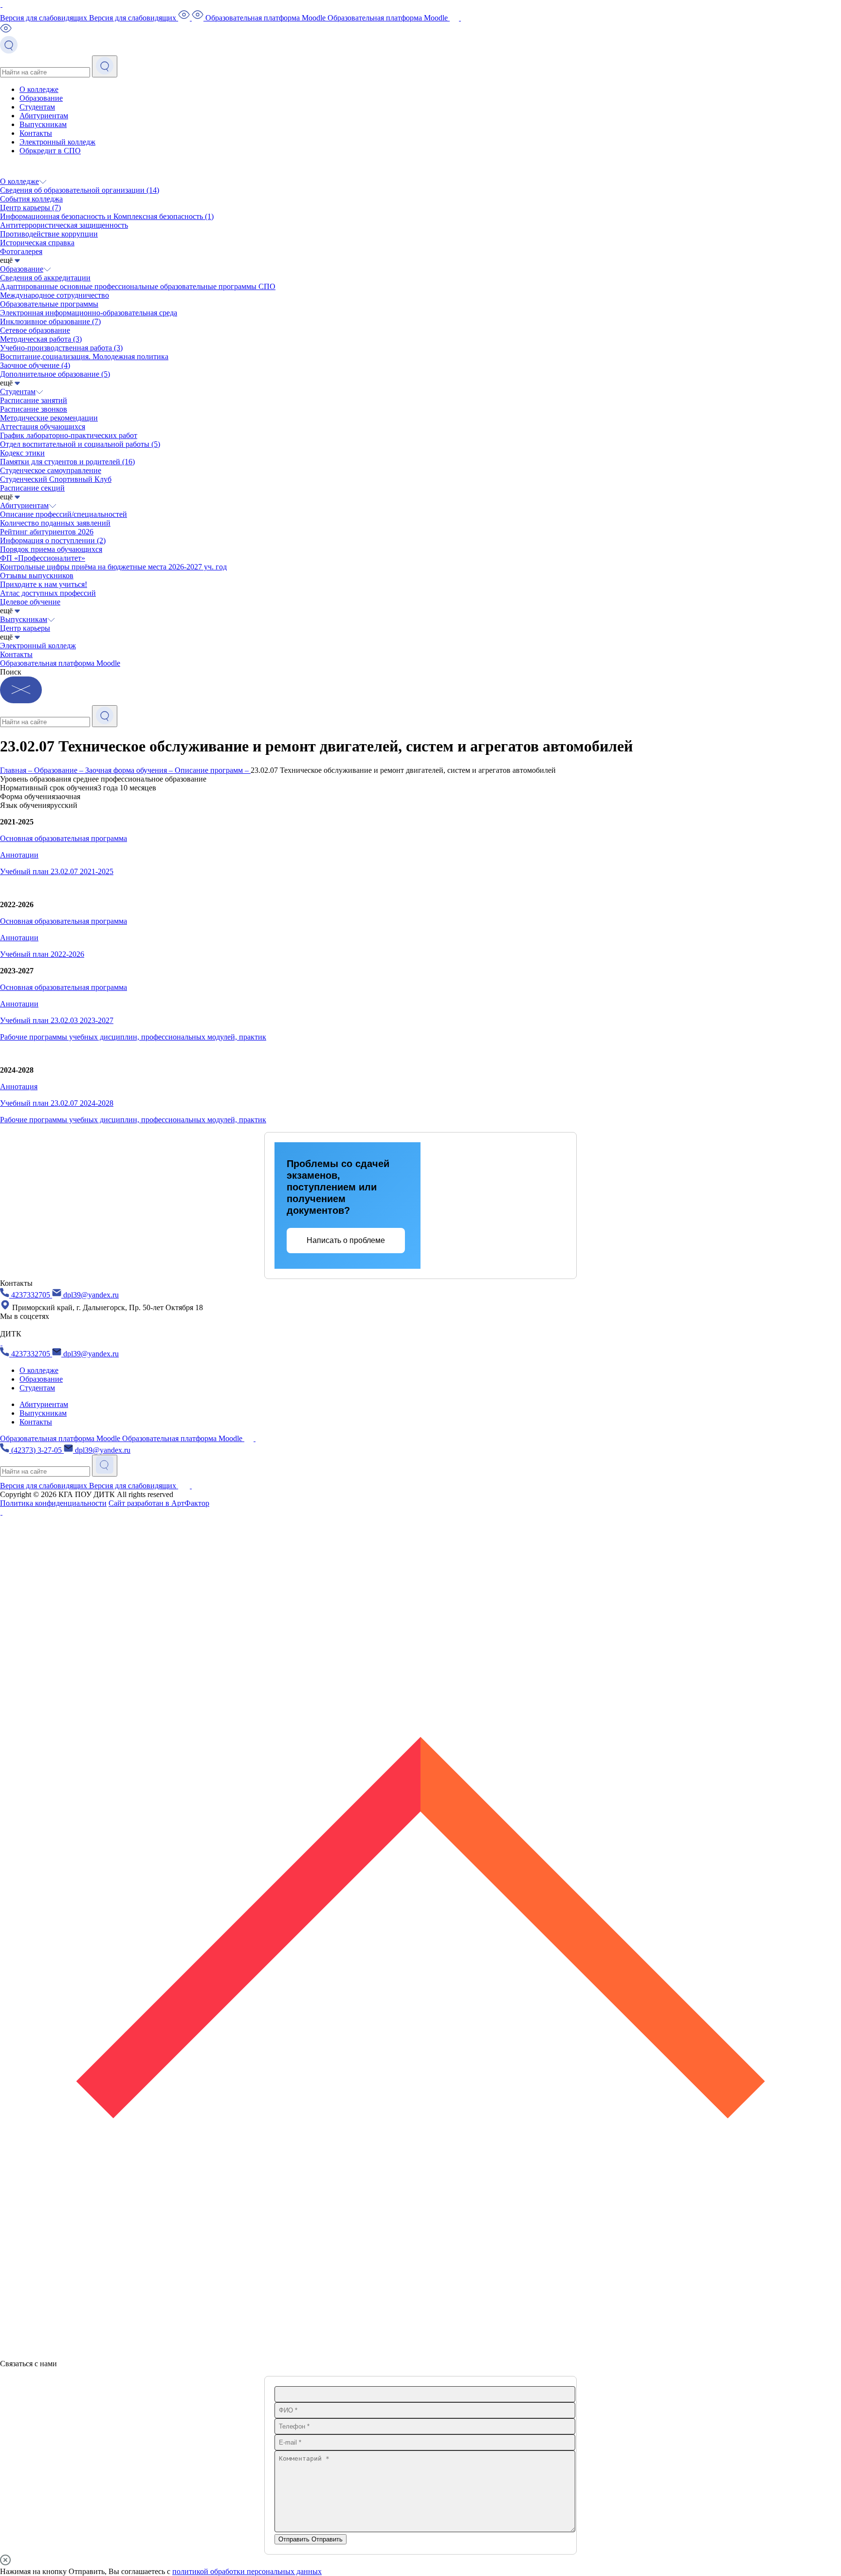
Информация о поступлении (53, 540)
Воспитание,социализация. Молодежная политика (84, 356)
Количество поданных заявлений (55, 523)
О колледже (39, 89)
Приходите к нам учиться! (44, 584)
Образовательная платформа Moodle (60, 663)
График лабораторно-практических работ (69, 435)
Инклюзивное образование (50, 321)
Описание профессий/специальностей (64, 514)
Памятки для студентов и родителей (67, 462)
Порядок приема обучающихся (51, 549)
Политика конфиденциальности (53, 1503)
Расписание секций (32, 488)
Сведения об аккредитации (45, 278)
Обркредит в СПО (50, 151)
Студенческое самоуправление (51, 470)
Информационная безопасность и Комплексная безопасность (107, 216)
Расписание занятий (34, 400)
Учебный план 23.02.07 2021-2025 (57, 871)
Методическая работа (41, 339)
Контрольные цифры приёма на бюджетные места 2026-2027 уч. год (113, 567)
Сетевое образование (35, 330)
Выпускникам (43, 124)
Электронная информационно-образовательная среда (89, 313)
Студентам (37, 107)
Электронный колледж (57, 142)
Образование (41, 98)
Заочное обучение (35, 365)
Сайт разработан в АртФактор (159, 1503)
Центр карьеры (30, 208)
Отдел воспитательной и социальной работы (80, 444)
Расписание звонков (34, 409)
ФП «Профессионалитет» (43, 558)
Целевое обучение (30, 602)
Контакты (36, 133)
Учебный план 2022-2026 (42, 954)
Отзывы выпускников (37, 575)
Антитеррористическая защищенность (64, 225)
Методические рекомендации (49, 418)
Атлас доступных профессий (48, 593)
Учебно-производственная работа (61, 348)
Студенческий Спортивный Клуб (56, 479)
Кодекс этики (22, 453)
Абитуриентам (44, 116)
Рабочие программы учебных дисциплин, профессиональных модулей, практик (133, 1037)
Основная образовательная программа (64, 838)
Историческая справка (37, 243)
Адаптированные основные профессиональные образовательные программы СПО (138, 286)
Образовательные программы (49, 304)
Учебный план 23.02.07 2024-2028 (57, 1103)
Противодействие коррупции (49, 234)
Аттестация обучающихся (43, 427)
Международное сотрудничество (55, 295)
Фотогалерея (21, 251)
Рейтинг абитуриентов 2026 (47, 532)
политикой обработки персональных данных (247, 2571)
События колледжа (31, 199)
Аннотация (19, 1087)
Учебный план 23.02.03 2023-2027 (57, 1020)
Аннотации (19, 855)
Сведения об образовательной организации (80, 190)
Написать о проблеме (346, 1240)
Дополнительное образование (55, 374)
